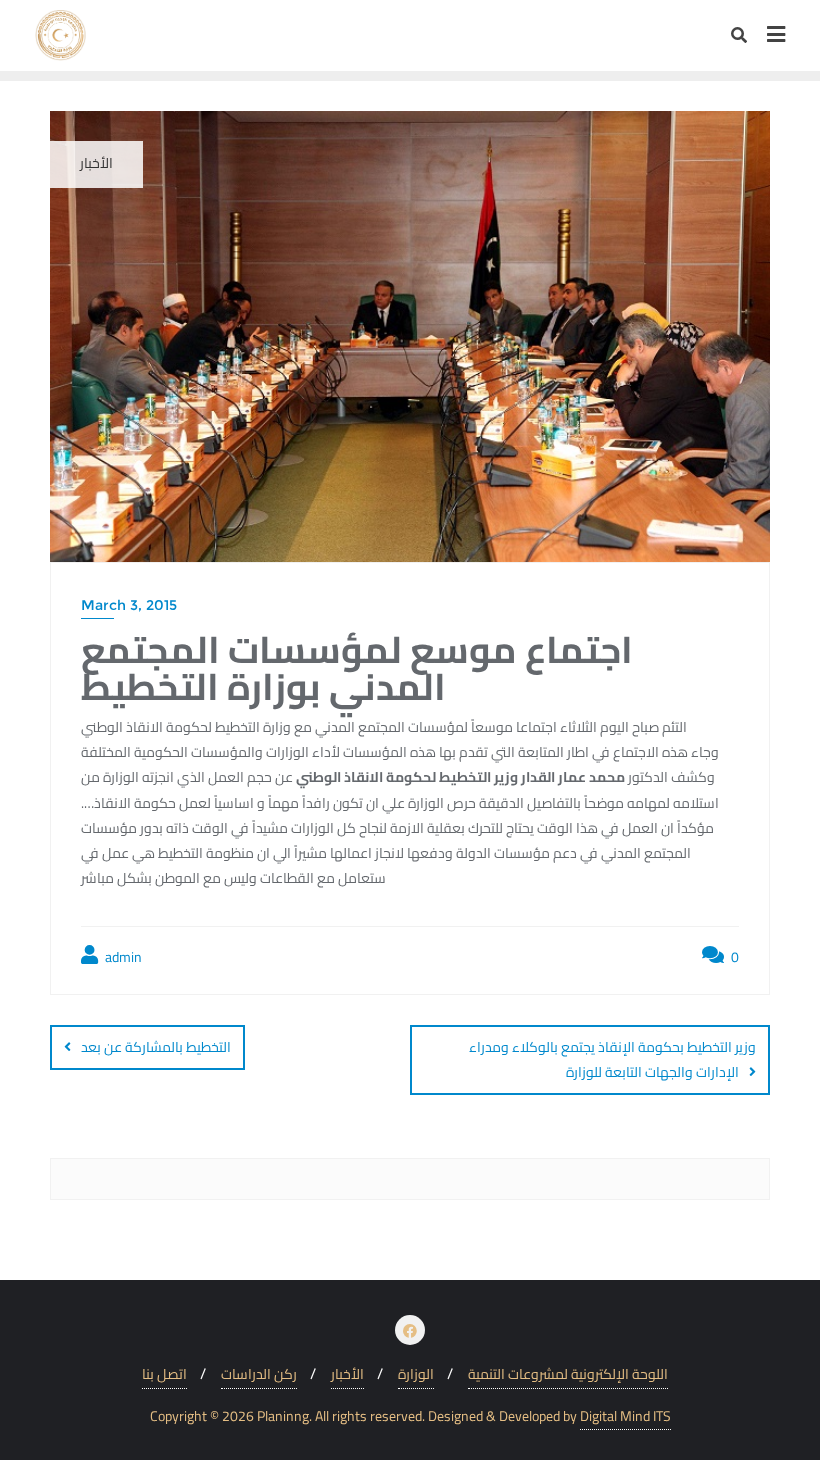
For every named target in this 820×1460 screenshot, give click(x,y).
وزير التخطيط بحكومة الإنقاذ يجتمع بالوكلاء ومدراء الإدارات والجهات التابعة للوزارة (612, 1059)
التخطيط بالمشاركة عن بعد (156, 1047)
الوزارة (416, 1374)
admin (122, 957)
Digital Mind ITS (625, 1416)
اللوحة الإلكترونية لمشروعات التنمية (568, 1374)
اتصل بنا (164, 1374)
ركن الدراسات (259, 1374)
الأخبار (347, 1374)
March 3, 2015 (129, 605)
